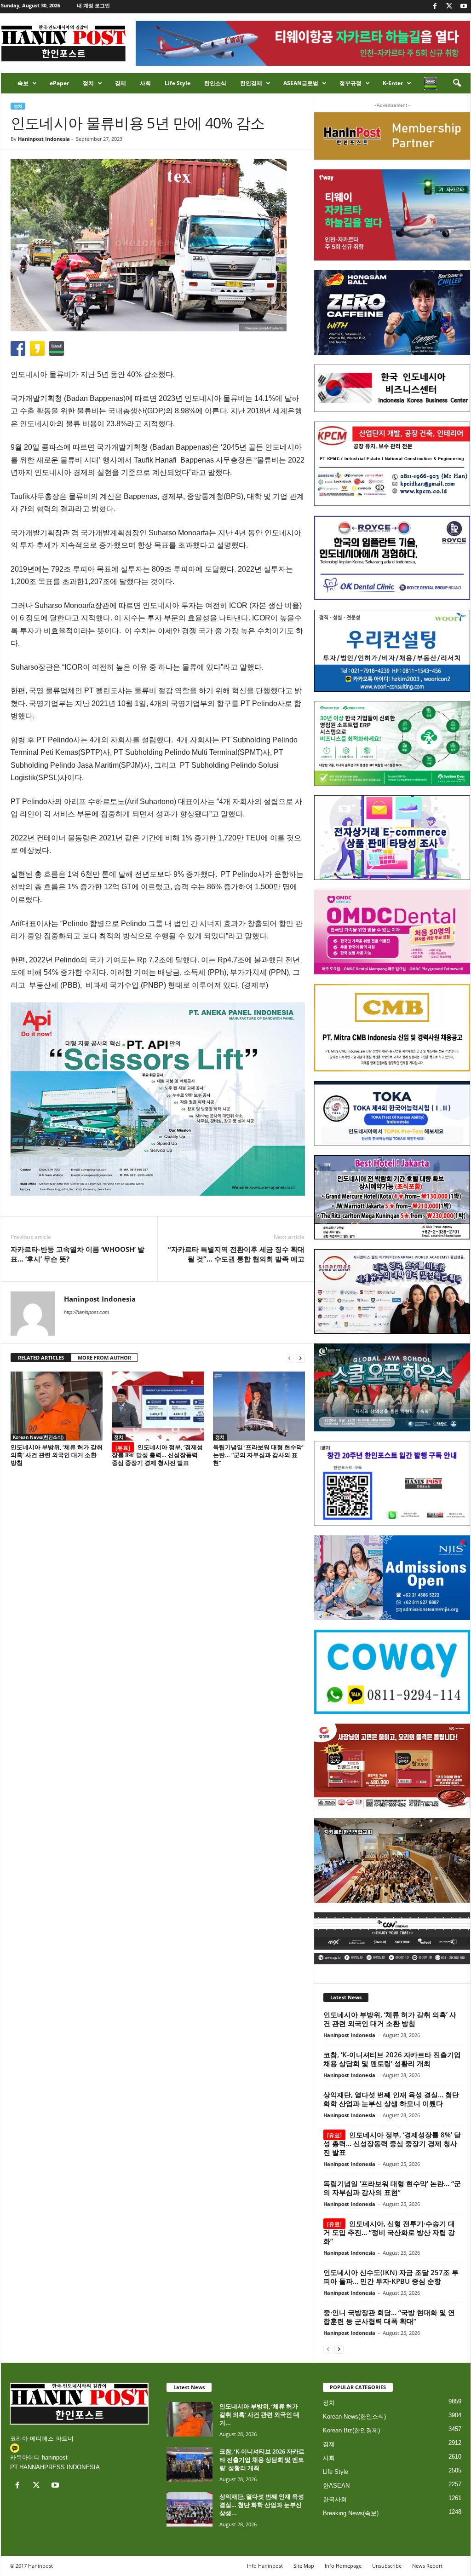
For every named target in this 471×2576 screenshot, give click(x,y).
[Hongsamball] (392, 313)
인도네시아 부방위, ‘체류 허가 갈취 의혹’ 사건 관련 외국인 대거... (259, 2414)
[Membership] (392, 136)
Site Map (304, 2566)
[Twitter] (449, 7)
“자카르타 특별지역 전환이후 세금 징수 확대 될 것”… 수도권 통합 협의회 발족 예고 (236, 1254)
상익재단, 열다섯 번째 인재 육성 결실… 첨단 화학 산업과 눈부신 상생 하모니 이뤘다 (391, 2099)
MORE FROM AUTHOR (104, 1357)
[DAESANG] (392, 1766)
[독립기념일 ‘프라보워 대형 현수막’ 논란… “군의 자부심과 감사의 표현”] (259, 1406)
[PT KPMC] (392, 464)
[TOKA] (392, 1113)
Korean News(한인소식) (38, 1437)
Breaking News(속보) (351, 2513)
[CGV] (392, 1938)
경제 (121, 83)
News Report (427, 2566)
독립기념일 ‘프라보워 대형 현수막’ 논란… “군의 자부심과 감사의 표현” (258, 1455)
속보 (23, 83)
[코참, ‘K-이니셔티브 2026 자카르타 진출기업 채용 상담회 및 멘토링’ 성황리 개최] (190, 2464)
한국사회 (335, 2499)
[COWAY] (392, 1672)
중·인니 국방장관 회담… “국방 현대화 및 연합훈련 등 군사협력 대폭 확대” (389, 2317)
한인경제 (251, 83)
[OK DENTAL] (392, 558)
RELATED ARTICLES (41, 1357)
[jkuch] (392, 1860)
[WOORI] (392, 651)
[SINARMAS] (392, 1291)
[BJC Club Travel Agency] (392, 1198)
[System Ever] (392, 744)
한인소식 (215, 83)
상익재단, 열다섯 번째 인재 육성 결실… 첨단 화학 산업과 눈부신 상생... (262, 2505)
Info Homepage (343, 2566)
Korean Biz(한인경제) (351, 2430)
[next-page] (300, 1358)
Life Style (178, 83)
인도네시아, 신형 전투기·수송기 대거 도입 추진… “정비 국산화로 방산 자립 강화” (389, 2232)
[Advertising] (158, 1099)
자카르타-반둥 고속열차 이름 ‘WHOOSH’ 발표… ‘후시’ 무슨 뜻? (78, 1254)
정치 (88, 83)
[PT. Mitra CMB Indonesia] (392, 1028)
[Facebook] (435, 7)
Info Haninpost (265, 2566)
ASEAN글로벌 (301, 83)
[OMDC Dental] (392, 932)
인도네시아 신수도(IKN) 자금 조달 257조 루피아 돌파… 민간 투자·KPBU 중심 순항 (391, 2277)
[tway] (392, 215)
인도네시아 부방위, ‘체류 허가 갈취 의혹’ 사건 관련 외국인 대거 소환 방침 (57, 1455)
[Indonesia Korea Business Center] (392, 388)
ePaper (59, 83)
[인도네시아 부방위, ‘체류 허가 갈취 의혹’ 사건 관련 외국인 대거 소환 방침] (57, 1406)
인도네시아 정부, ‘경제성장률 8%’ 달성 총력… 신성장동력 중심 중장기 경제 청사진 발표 (157, 1455)
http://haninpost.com (86, 1312)
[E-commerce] (392, 838)
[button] (457, 83)
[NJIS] (392, 1578)
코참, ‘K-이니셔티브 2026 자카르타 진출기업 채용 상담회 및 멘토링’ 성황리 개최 (392, 2059)
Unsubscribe (387, 2566)
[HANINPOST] (392, 1483)
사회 (145, 83)
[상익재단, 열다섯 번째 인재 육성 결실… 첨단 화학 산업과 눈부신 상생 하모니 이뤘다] (190, 2509)
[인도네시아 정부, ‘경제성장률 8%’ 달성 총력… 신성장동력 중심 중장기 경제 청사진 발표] (158, 1406)
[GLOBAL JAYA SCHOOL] (392, 1388)
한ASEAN (336, 2486)
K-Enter (393, 83)
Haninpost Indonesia (44, 139)
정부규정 (350, 83)
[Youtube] (464, 7)
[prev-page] (289, 1358)
